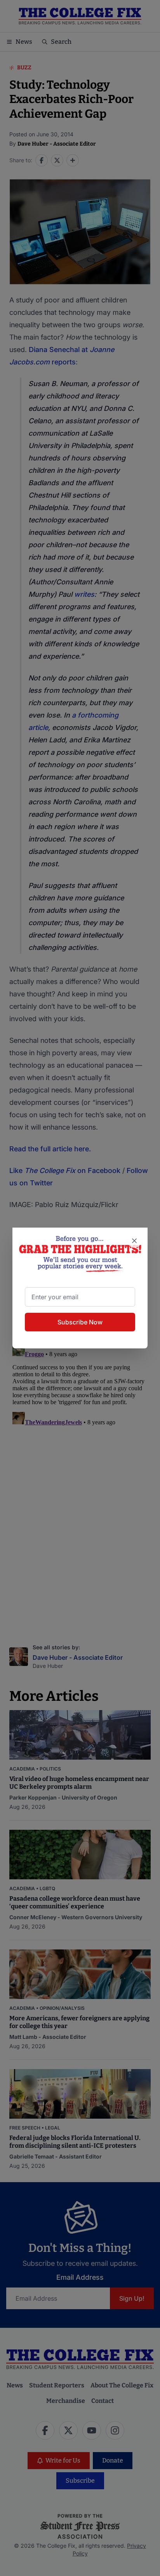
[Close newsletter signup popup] (134, 1241)
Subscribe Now (80, 1322)
